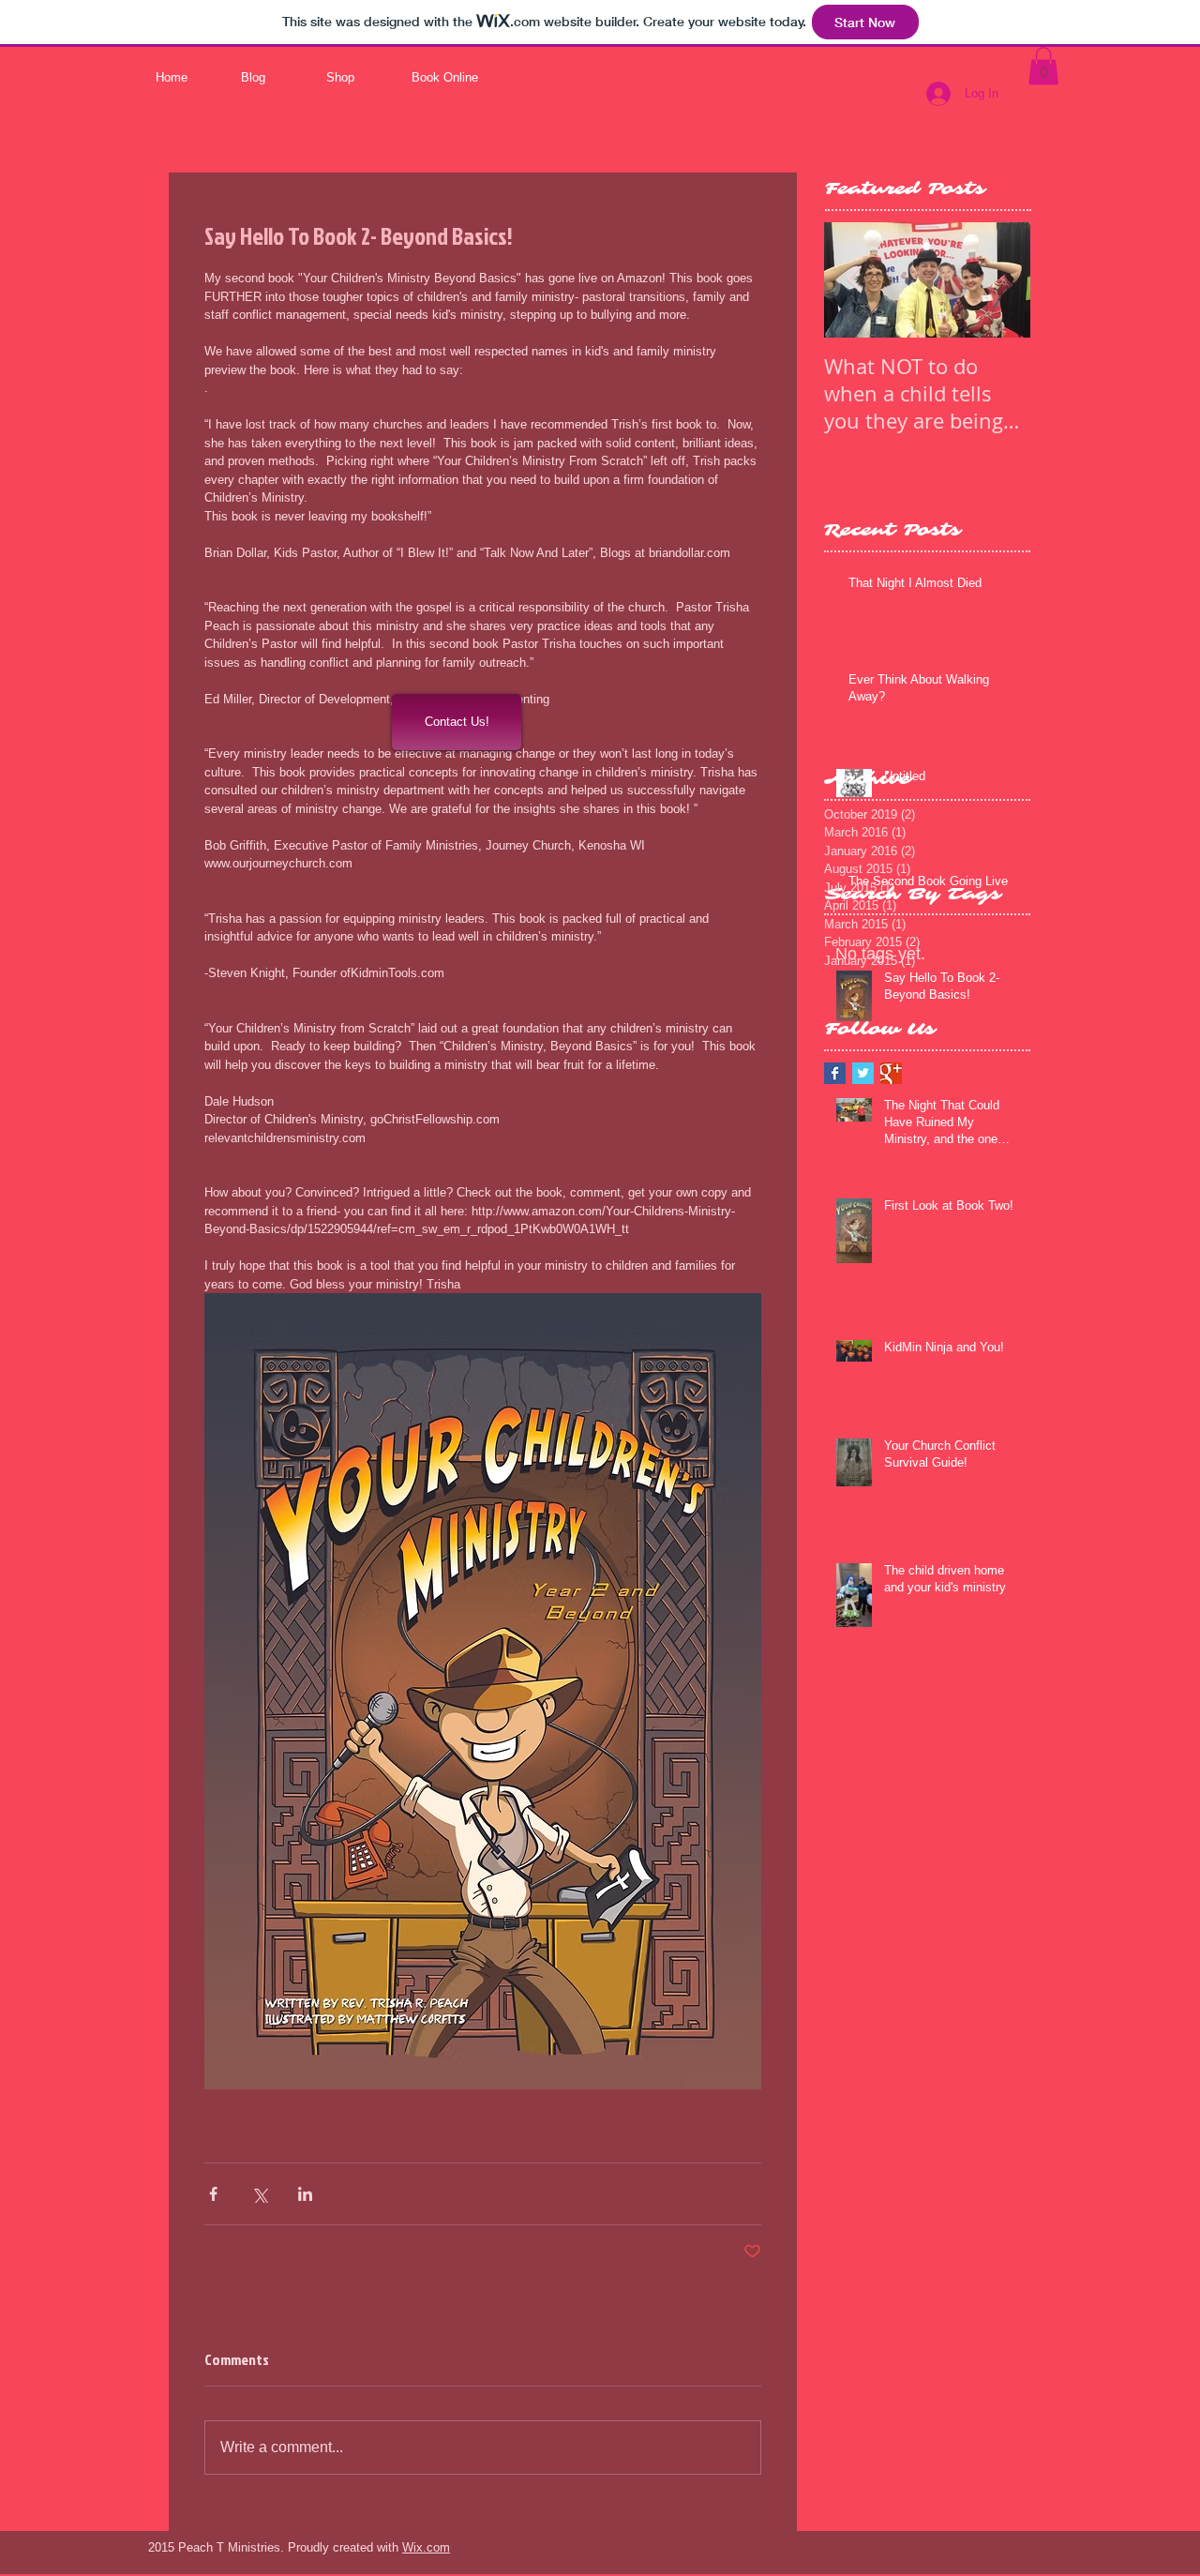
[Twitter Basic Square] (863, 1073)
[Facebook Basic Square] (835, 1073)
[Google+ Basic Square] (891, 1073)
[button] (1043, 66)
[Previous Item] (854, 280)
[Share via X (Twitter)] (259, 2194)
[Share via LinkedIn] (305, 2194)
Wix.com (426, 2547)
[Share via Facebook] (213, 2194)
